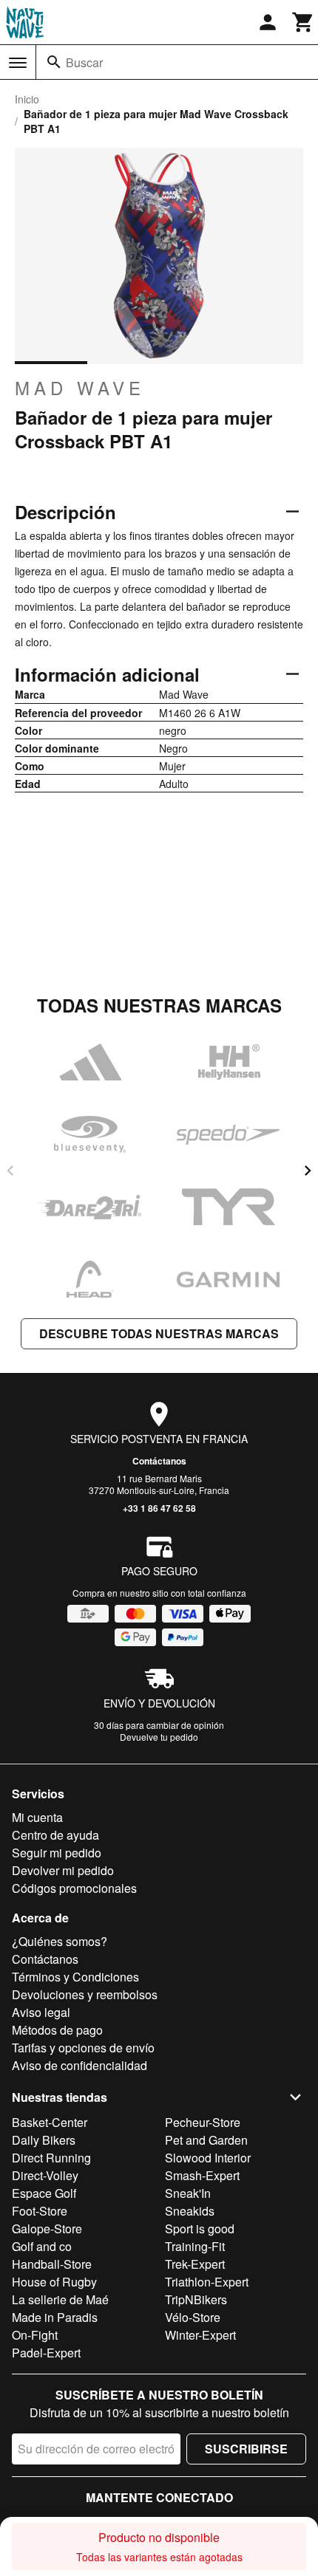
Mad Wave (80, 388)
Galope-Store (47, 2229)
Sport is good (200, 2229)
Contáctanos (159, 1461)
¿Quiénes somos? (60, 1941)
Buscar (84, 62)
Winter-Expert (200, 2335)
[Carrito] (303, 22)
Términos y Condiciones (75, 1977)
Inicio (27, 99)
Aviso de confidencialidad (79, 2065)
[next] (308, 1171)
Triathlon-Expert (207, 2282)
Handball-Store (52, 2264)
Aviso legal (41, 2012)
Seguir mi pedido (57, 1853)
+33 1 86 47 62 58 (159, 1508)
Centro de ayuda (55, 1835)
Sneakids (190, 2211)
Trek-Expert (195, 2264)
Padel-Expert (46, 2353)
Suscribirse (246, 2449)
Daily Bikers (44, 2140)
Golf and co (42, 2246)
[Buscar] (54, 62)
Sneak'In (188, 2193)
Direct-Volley (45, 2175)
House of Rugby (54, 2282)
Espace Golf (44, 2193)
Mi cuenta (37, 1817)
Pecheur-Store (203, 2122)
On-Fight (35, 2335)
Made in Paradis (55, 2317)
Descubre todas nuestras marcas (159, 1333)
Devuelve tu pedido (159, 1737)
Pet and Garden (206, 2140)
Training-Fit (195, 2246)
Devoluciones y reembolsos (85, 1994)
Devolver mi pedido (63, 1870)
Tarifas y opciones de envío (83, 2048)
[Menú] (18, 63)
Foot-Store (40, 2211)
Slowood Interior (208, 2158)
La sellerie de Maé (60, 2299)
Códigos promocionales (74, 1888)
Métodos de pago (57, 2030)
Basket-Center (50, 2122)
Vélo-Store (193, 2317)
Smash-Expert (202, 2175)
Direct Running (51, 2158)
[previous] (10, 1171)
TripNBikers (196, 2299)
